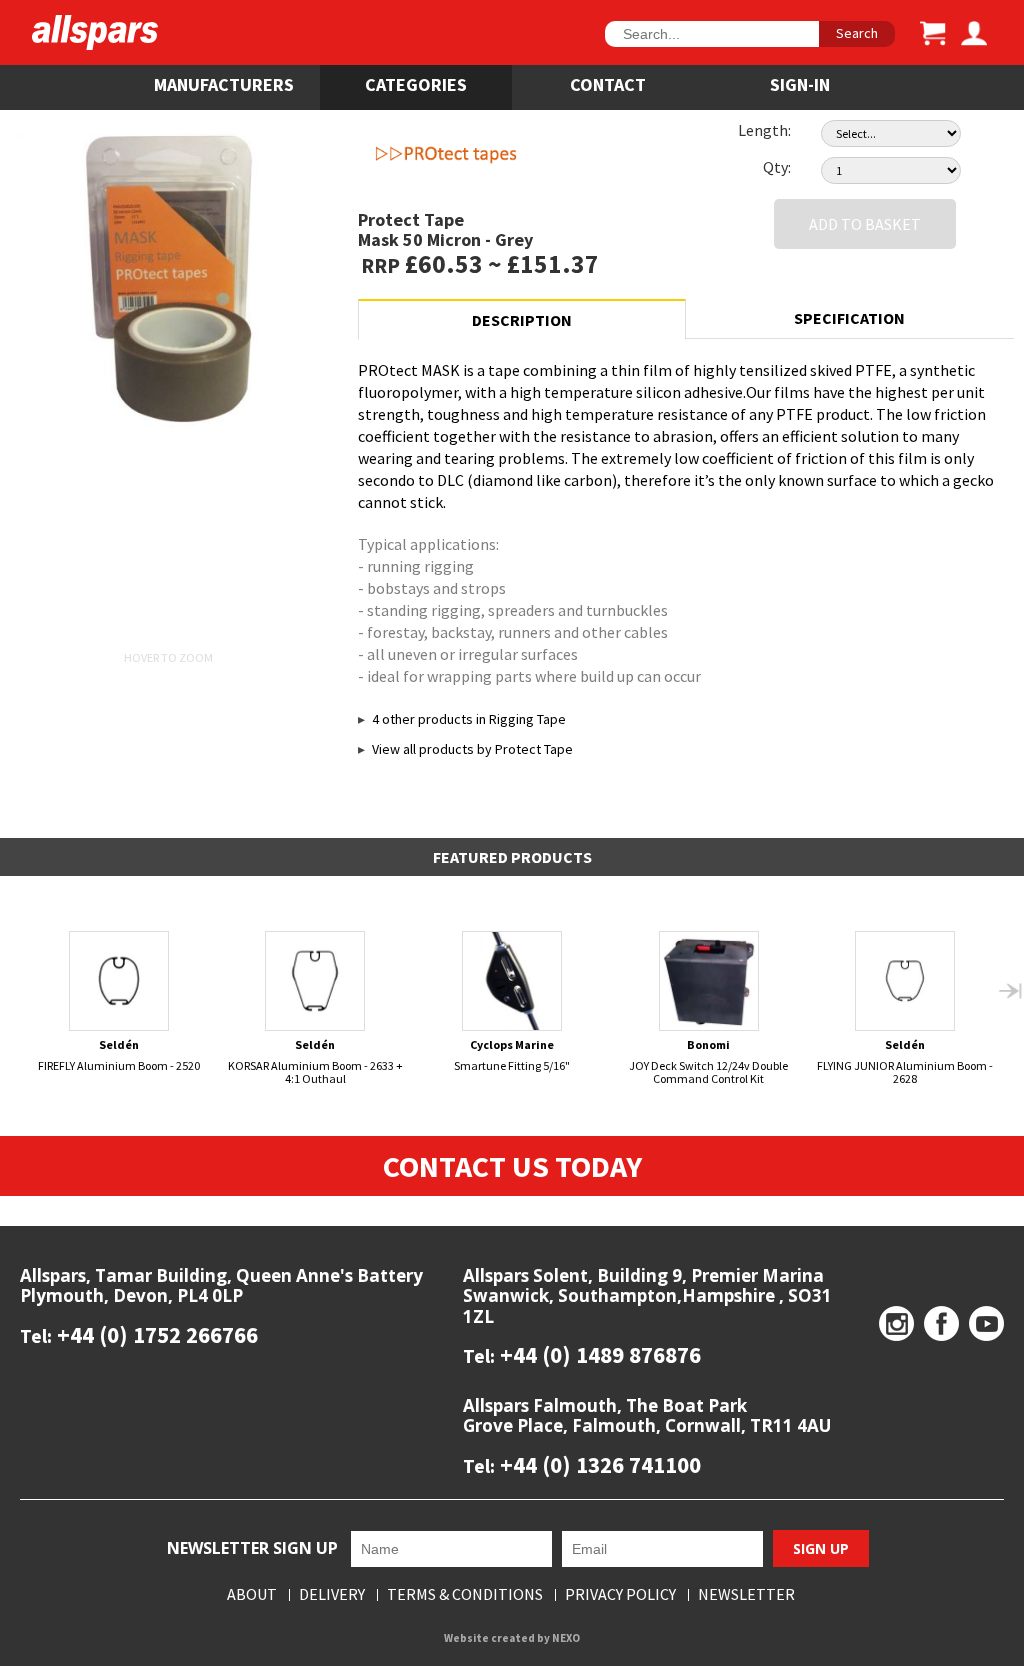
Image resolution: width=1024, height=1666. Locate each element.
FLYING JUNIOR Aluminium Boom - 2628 (905, 1061)
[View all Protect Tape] (513, 155)
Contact (608, 84)
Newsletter (746, 1594)
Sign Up (821, 1548)
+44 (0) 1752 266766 (155, 1334)
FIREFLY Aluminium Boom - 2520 (119, 1055)
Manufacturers (224, 84)
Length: (764, 130)
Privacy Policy (620, 1594)
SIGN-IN (800, 84)
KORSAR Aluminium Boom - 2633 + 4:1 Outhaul (315, 1061)
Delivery (332, 1594)
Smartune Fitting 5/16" (512, 1055)
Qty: (777, 167)
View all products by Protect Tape (472, 749)
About (252, 1594)
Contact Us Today (512, 1166)
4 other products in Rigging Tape (469, 719)
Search (857, 33)
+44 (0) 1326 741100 (598, 1464)
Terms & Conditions (465, 1594)
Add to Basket (865, 224)
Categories (416, 84)
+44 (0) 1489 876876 (598, 1354)
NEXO (566, 1638)
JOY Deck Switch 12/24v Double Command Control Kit (708, 1061)
